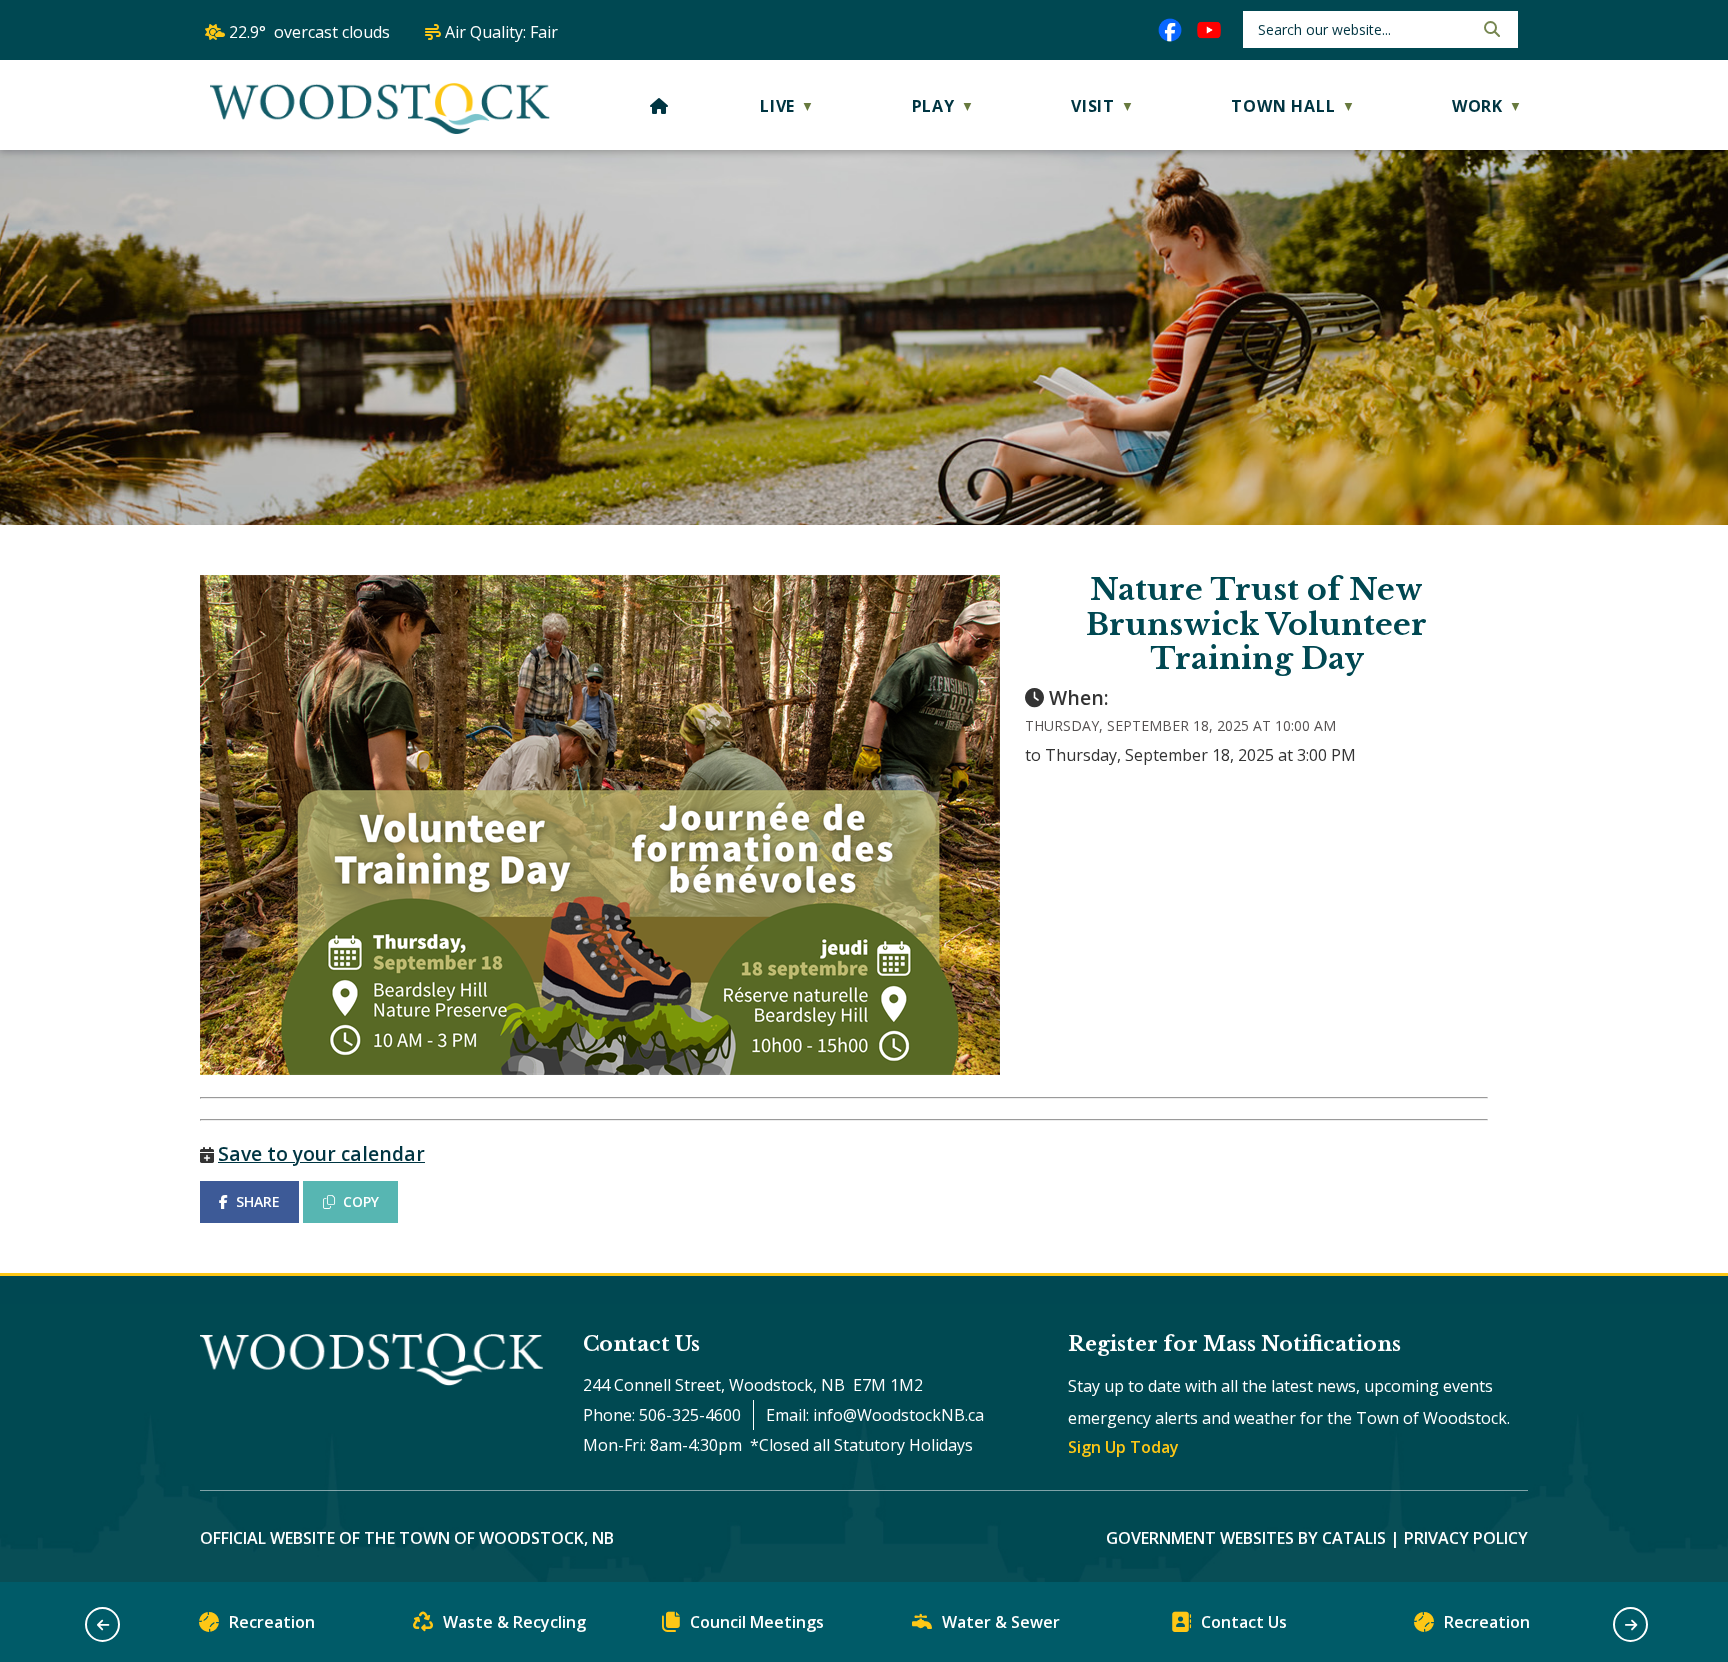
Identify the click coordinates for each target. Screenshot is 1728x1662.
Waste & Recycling (514, 1622)
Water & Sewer (1001, 1622)
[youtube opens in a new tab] (1209, 30)
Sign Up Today (1123, 1447)
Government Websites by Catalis (1246, 1538)
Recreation (272, 1622)
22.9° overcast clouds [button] (309, 32)
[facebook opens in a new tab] (1170, 30)
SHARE (258, 1201)
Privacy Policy (1466, 1538)
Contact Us (1244, 1622)
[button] (1490, 29)
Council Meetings (757, 1622)
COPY (361, 1201)
